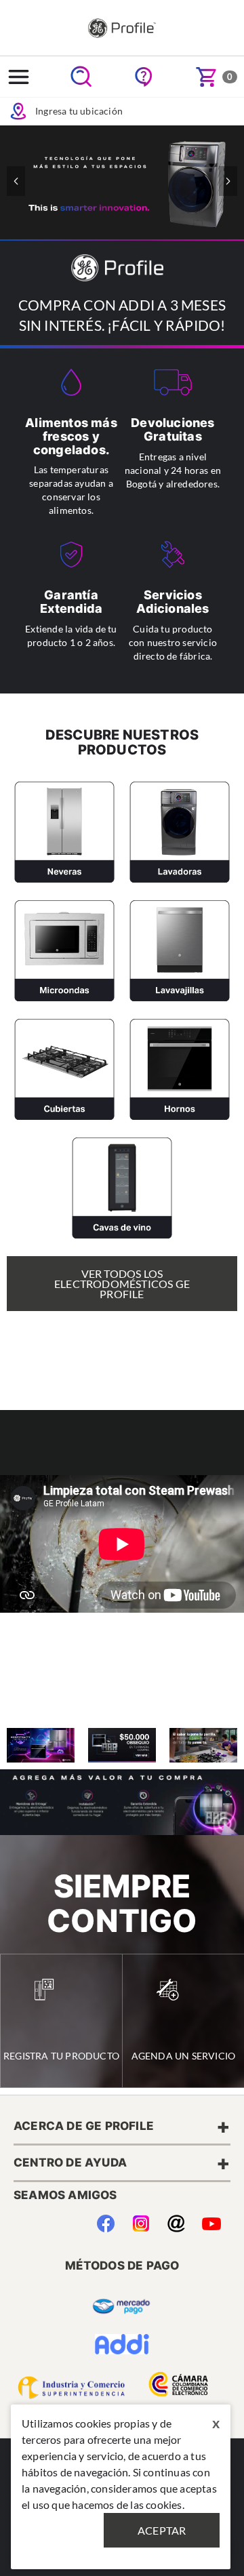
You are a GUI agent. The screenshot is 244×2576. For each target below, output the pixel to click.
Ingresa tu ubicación (79, 111)
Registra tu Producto (61, 2056)
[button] (228, 181)
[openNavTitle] (19, 77)
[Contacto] (176, 2221)
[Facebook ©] (105, 2221)
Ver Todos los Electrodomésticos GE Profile (122, 1284)
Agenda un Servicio (184, 2056)
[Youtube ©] (211, 2221)
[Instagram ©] (141, 2221)
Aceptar (162, 2530)
